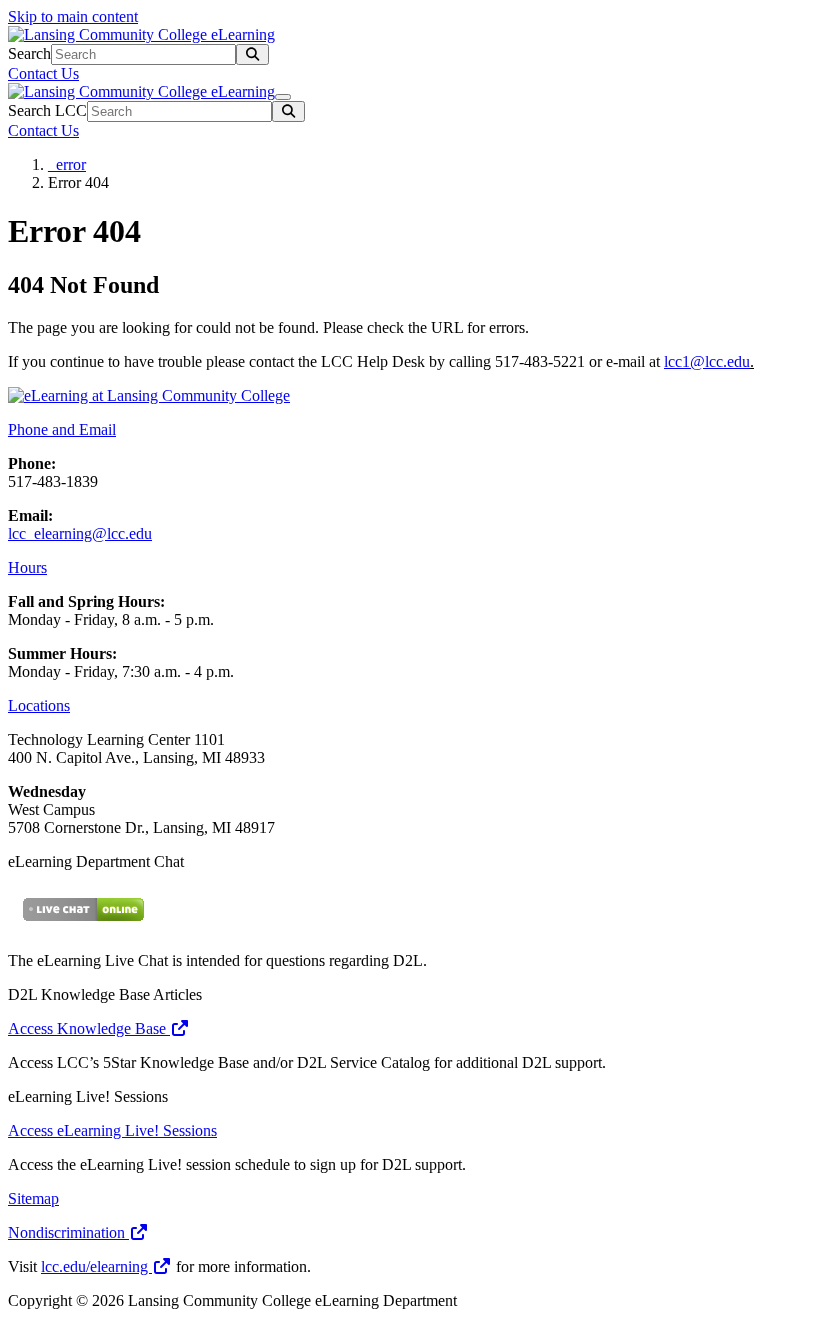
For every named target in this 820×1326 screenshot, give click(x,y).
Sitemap (33, 1198)
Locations (39, 705)
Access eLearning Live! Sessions (112, 1130)
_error (67, 164)
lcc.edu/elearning (96, 1266)
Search (29, 53)
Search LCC (47, 110)
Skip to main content (73, 16)
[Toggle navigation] (283, 97)
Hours (27, 567)
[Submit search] (252, 54)
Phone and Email (62, 429)
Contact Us (43, 73)
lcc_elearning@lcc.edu (80, 533)
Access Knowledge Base (89, 1028)
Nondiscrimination (68, 1232)
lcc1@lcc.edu (707, 361)
